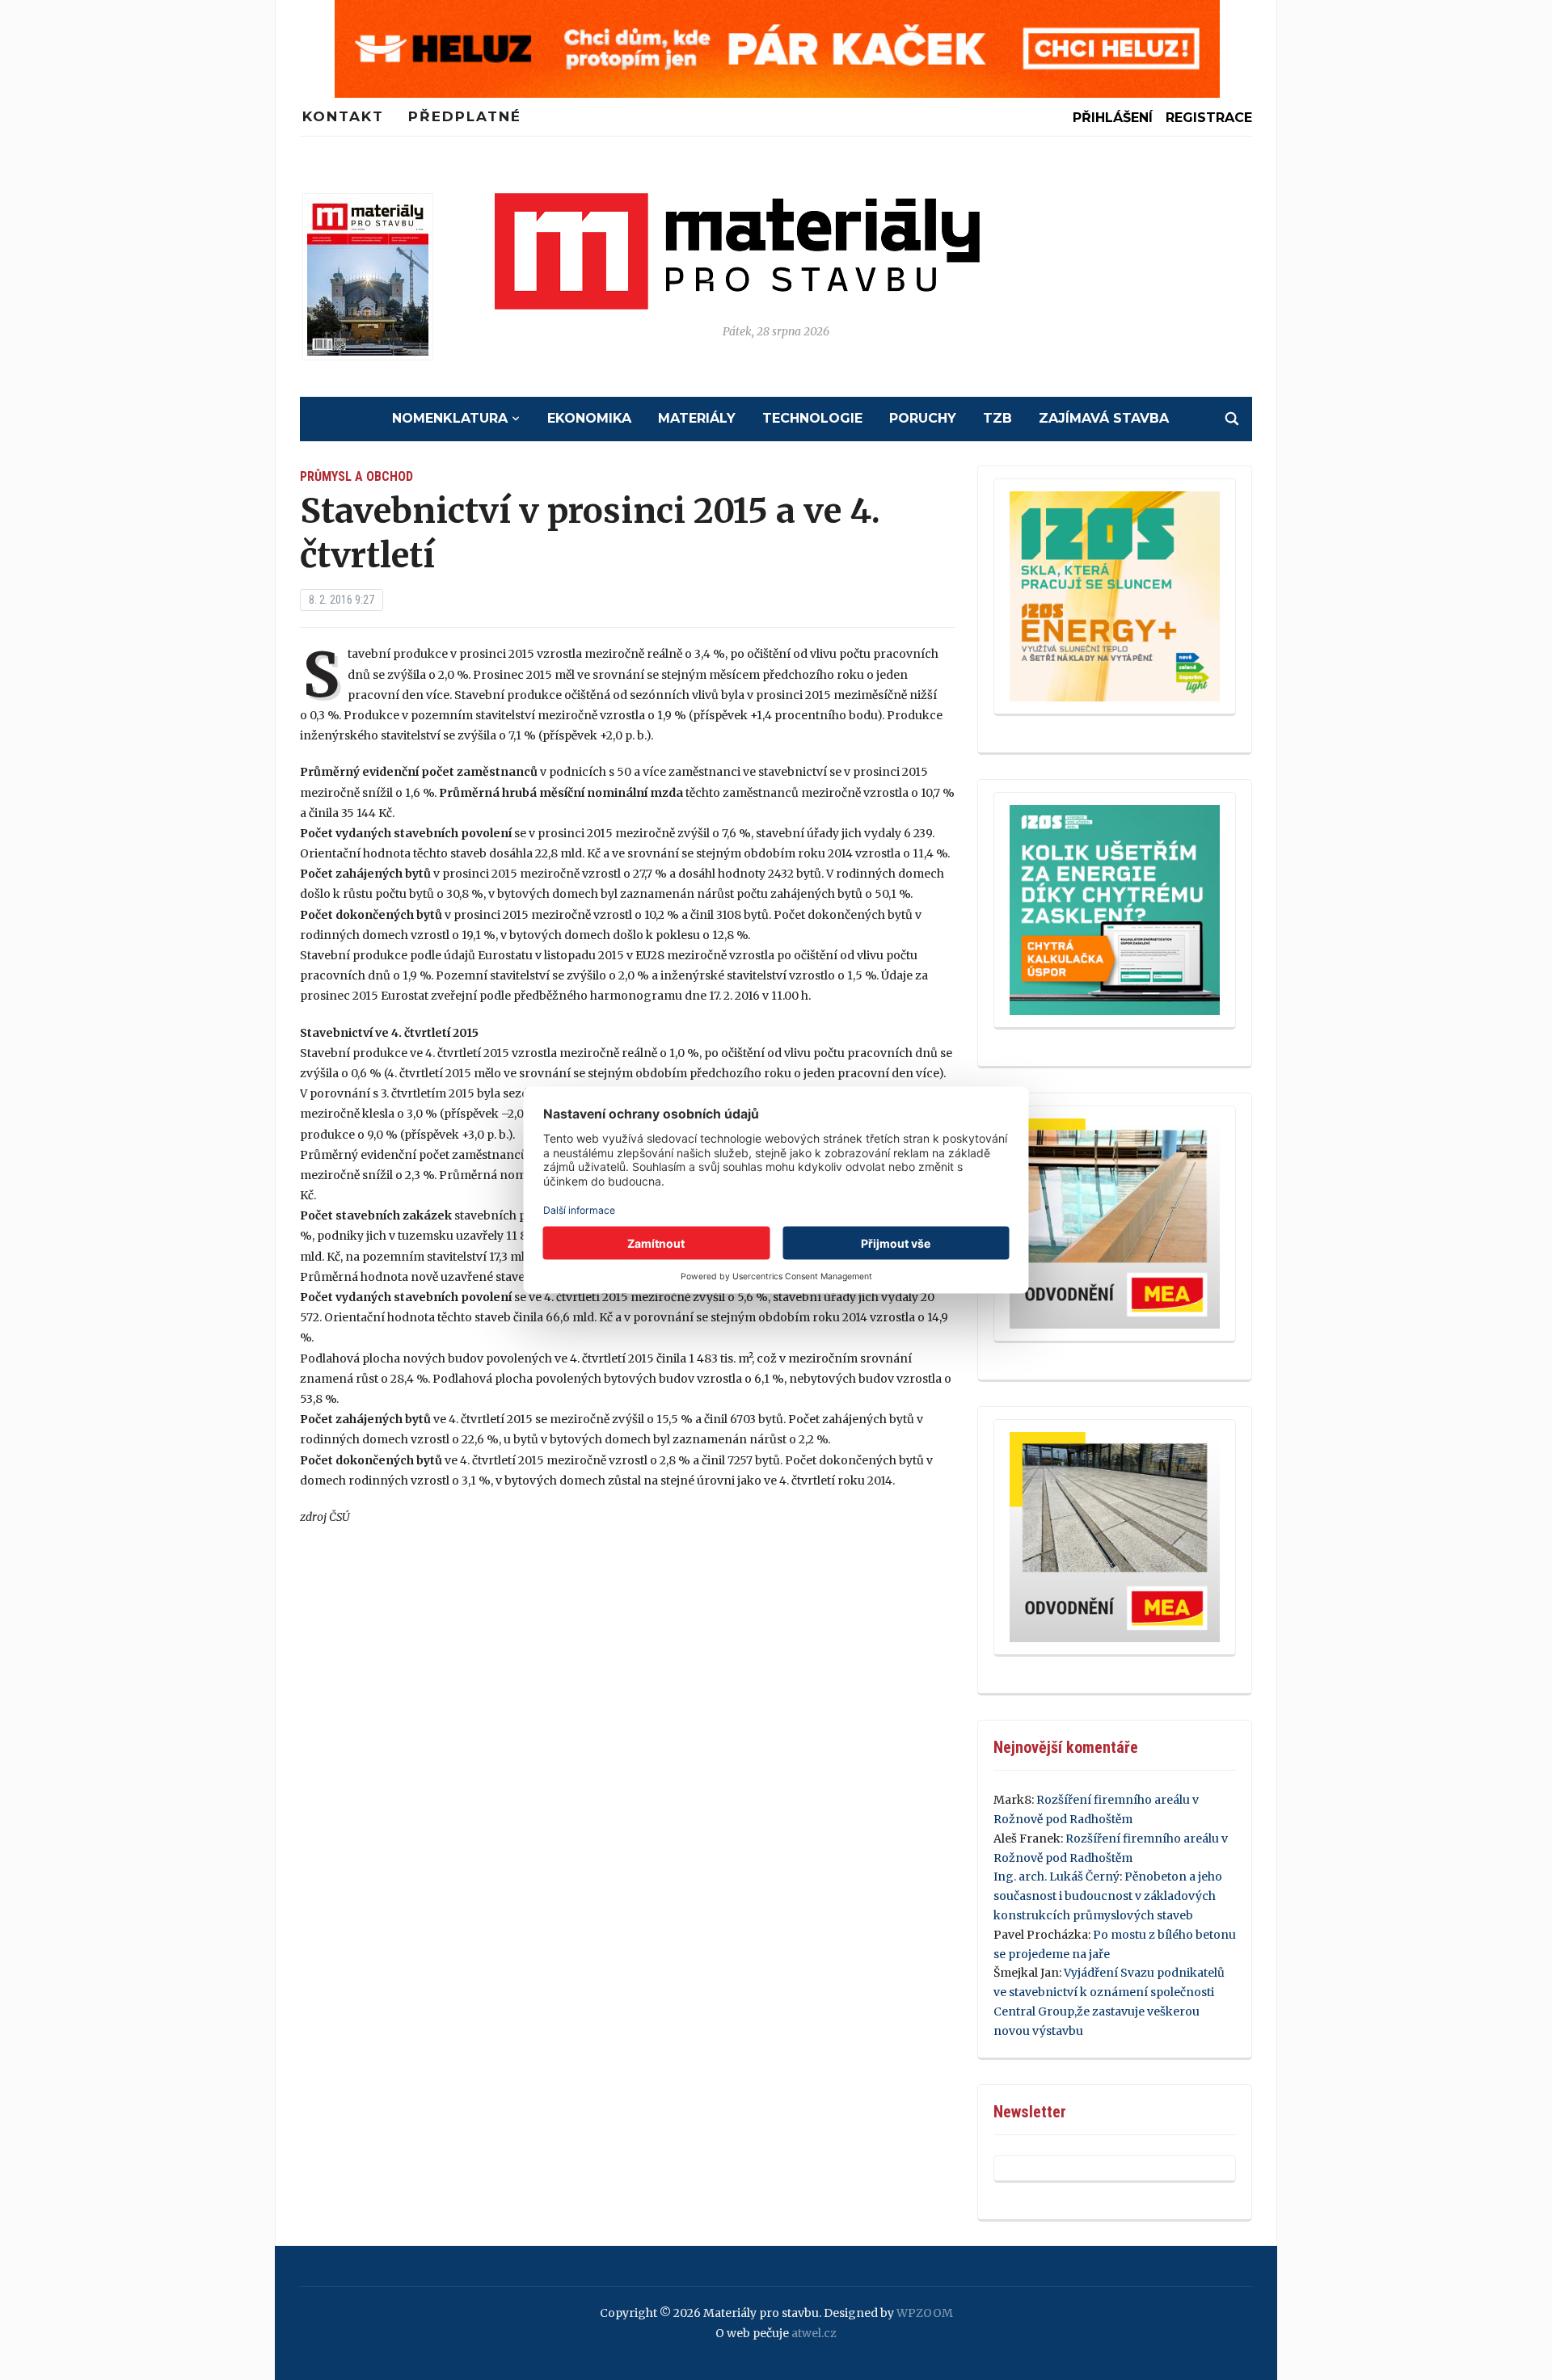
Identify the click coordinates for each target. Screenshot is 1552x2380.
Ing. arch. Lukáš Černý (1056, 1877)
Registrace (1209, 118)
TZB (997, 418)
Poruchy (923, 418)
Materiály (697, 418)
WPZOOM (925, 2313)
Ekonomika (589, 418)
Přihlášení (1113, 118)
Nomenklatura (450, 418)
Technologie (812, 418)
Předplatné (465, 116)
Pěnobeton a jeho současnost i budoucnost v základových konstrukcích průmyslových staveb (1108, 1896)
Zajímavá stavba (1104, 418)
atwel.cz (814, 2333)
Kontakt (343, 116)
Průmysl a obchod (356, 476)
